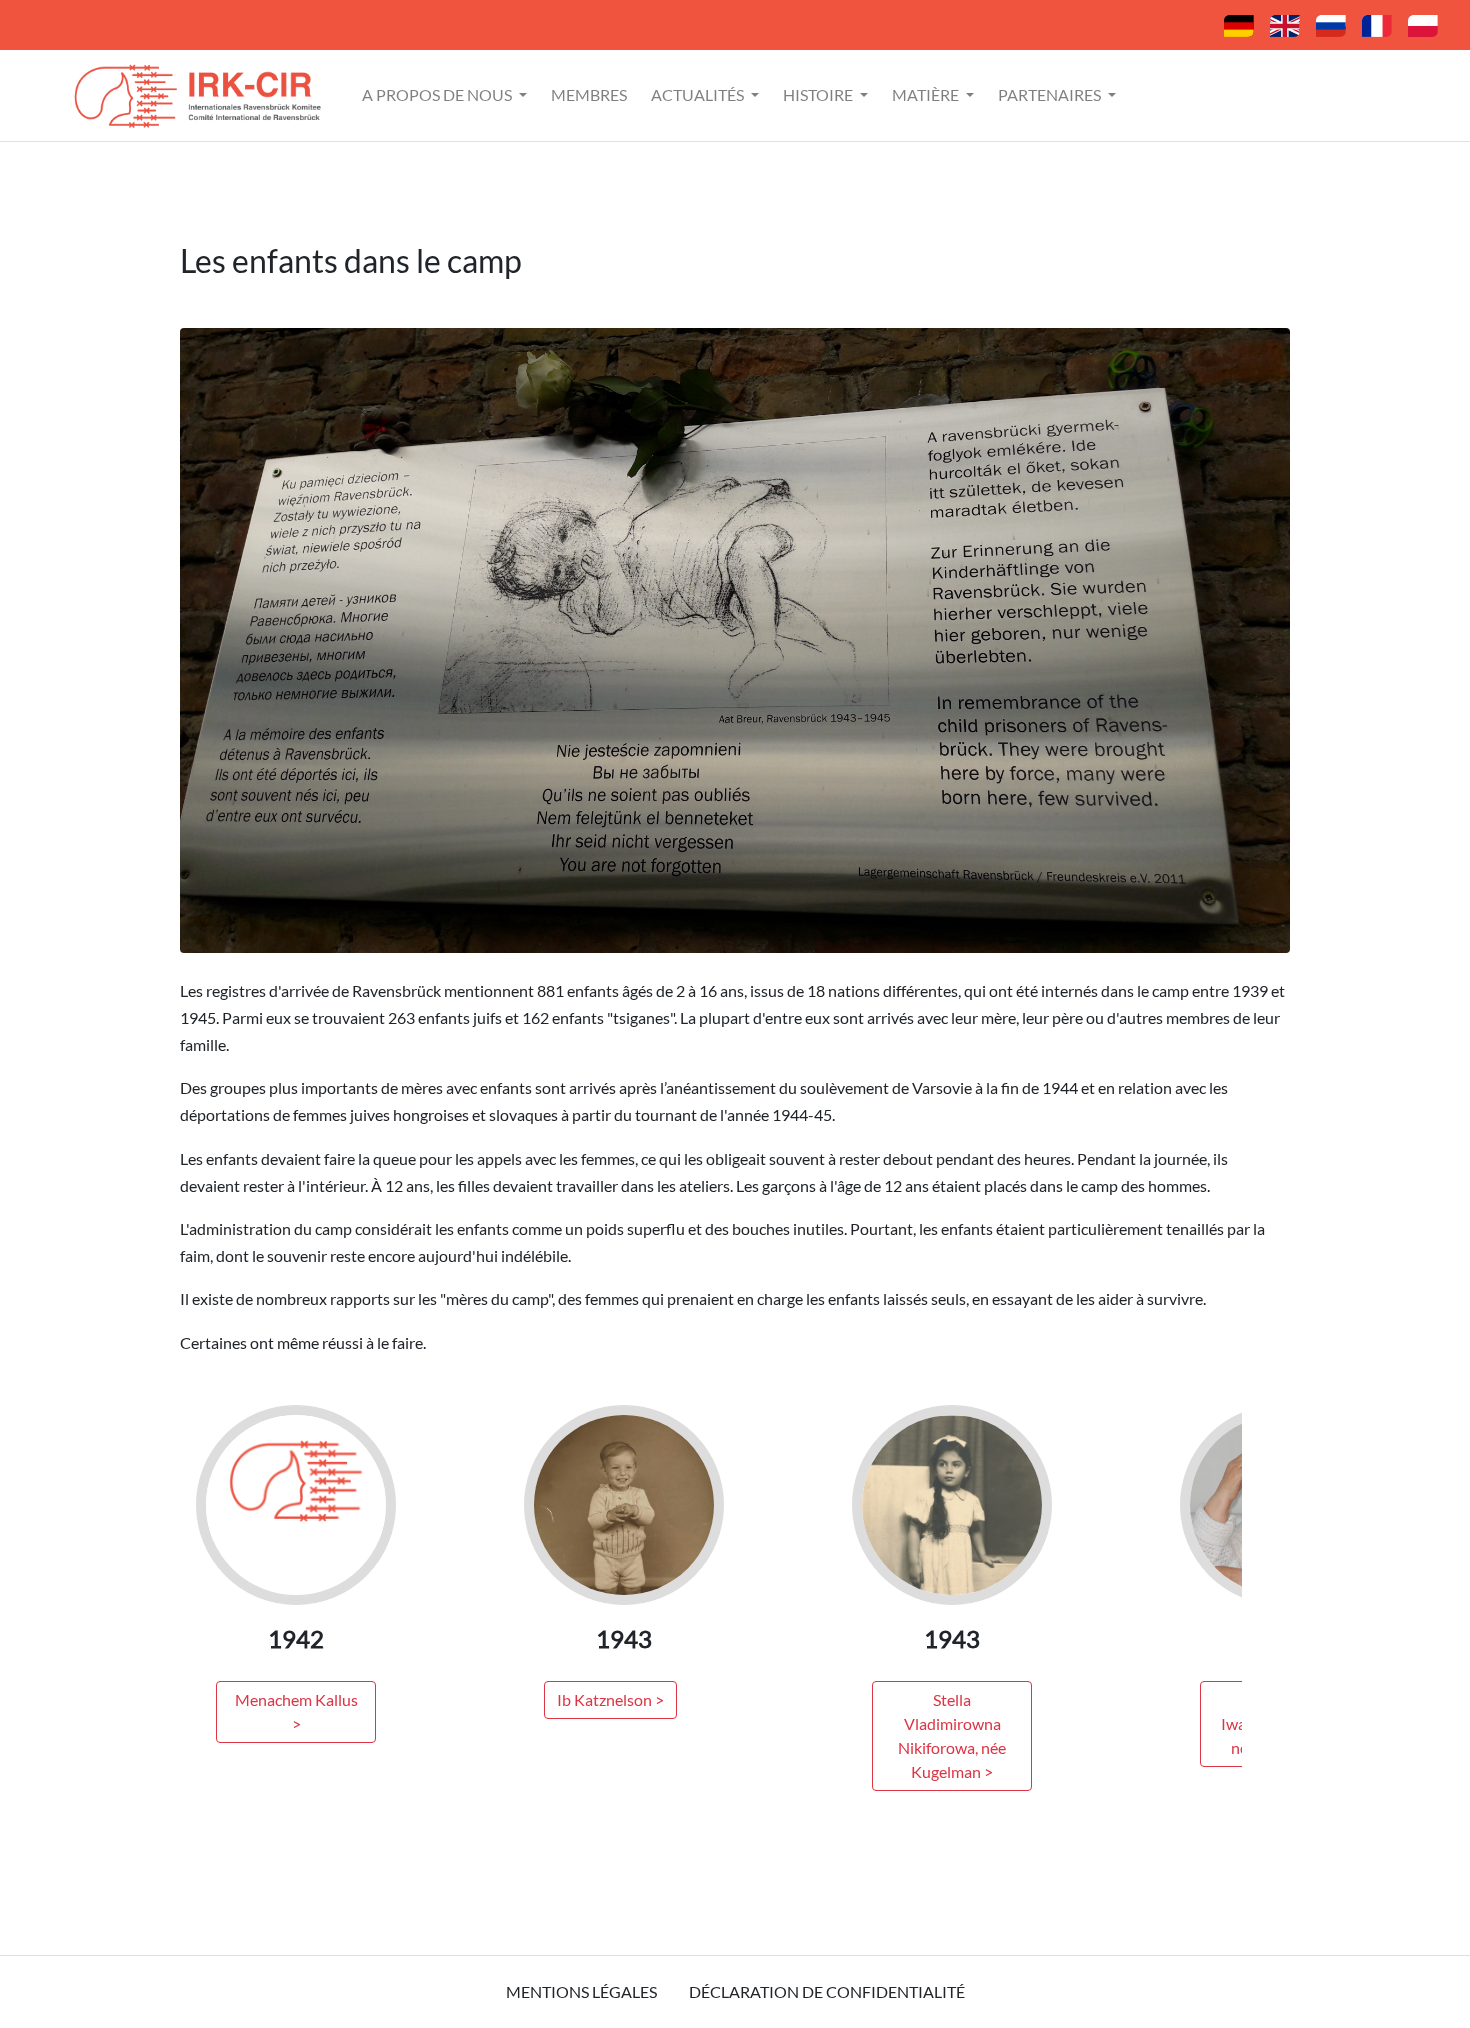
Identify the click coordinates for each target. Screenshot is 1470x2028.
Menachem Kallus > (296, 1711)
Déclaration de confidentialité (827, 1991)
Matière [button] (927, 94)
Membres (589, 94)
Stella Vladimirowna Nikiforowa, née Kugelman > (952, 1735)
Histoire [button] (819, 94)
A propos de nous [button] (438, 94)
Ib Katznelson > (610, 1699)
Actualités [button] (699, 94)
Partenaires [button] (1051, 94)
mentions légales (581, 1991)
